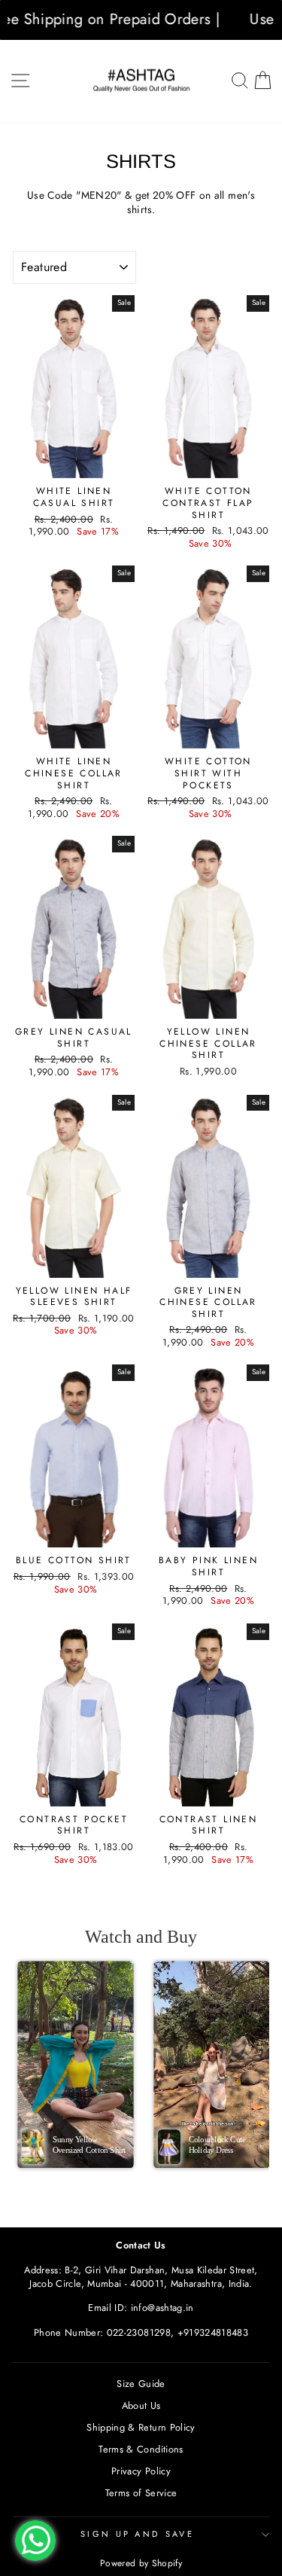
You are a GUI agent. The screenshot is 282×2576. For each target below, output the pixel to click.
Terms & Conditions (141, 2449)
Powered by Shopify (141, 2563)
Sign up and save (137, 2534)
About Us (141, 2405)
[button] (76, 2065)
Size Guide (141, 2384)
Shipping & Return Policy (141, 2427)
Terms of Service (141, 2493)
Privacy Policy (141, 2471)
